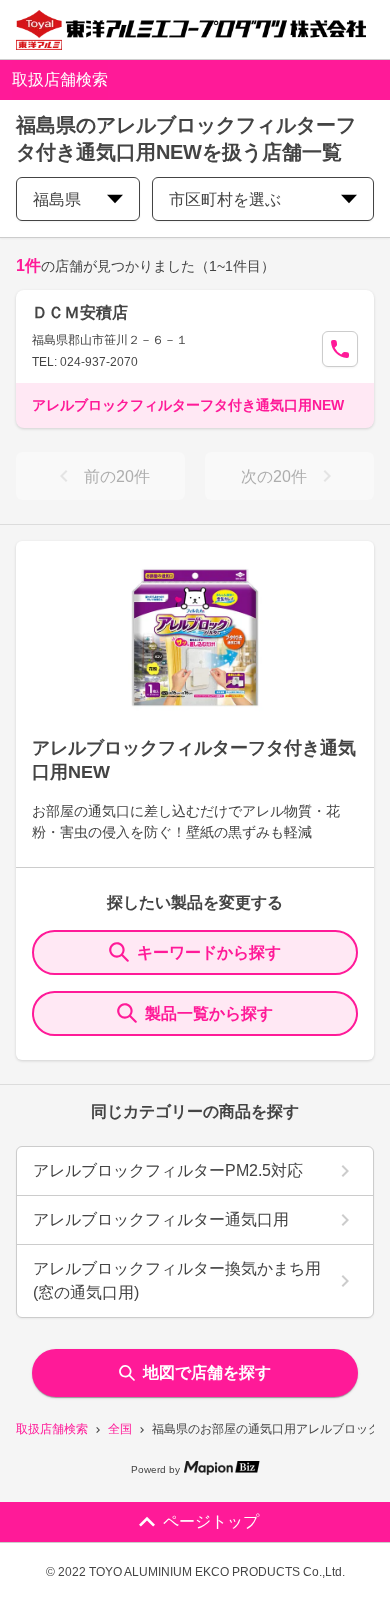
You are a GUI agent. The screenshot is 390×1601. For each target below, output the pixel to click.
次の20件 (274, 476)
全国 (120, 1429)
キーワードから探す (209, 952)
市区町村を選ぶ (225, 199)
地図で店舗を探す (207, 1372)
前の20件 (117, 476)
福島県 (57, 199)
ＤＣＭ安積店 (80, 312)
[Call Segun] (340, 349)
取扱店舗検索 (52, 1429)
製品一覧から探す (209, 1013)
